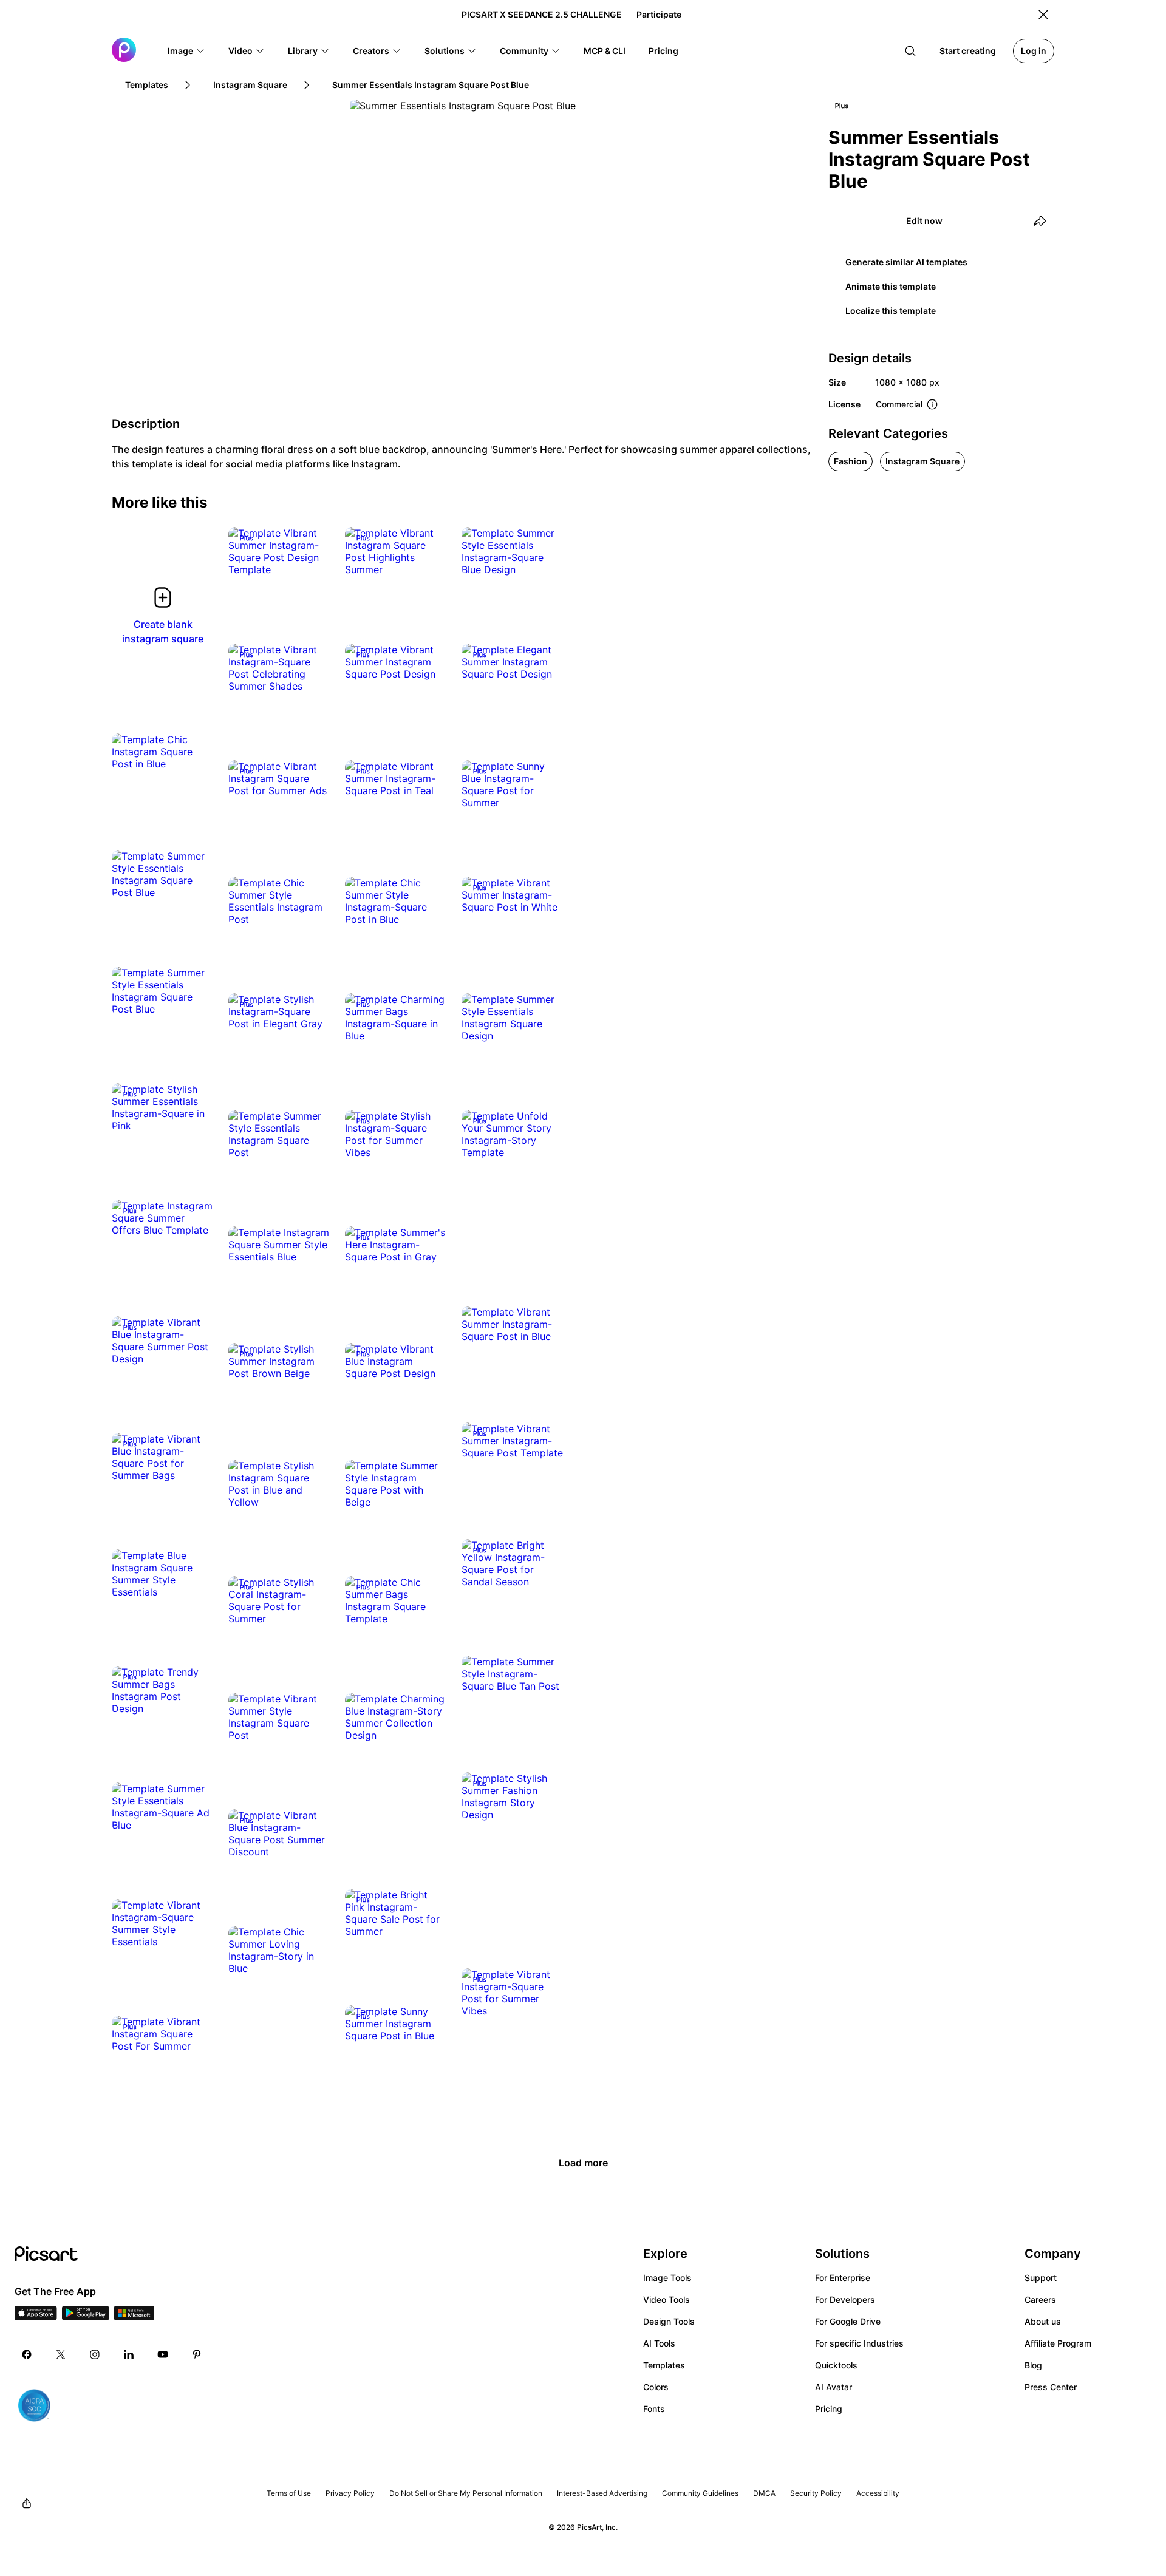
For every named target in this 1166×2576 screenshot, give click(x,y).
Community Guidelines (700, 2493)
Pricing (829, 2409)
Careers (1040, 2299)
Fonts (654, 2409)
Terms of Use (289, 2493)
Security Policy (816, 2493)
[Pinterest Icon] (197, 2354)
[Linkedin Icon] (129, 2354)
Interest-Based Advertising (602, 2493)
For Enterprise (843, 2278)
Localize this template (891, 311)
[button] (186, 51)
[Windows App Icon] (134, 2317)
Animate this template (891, 286)
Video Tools (667, 2299)
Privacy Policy (350, 2493)
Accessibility (878, 2493)
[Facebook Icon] (27, 2354)
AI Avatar (834, 2387)
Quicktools (836, 2365)
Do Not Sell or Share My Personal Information (466, 2493)
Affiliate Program (1058, 2343)
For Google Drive (848, 2321)
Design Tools (669, 2321)
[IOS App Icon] (36, 2317)
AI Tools (659, 2343)
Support (1041, 2278)
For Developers (845, 2299)
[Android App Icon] (86, 2317)
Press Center (1051, 2387)
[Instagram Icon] (95, 2354)
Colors (656, 2387)
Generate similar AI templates (906, 262)
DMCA (764, 2493)
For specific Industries (859, 2343)
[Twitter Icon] (61, 2354)
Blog (1033, 2365)
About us (1043, 2321)
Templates (664, 2365)
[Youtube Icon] (163, 2354)
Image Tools (667, 2278)
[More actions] (312, 557)
